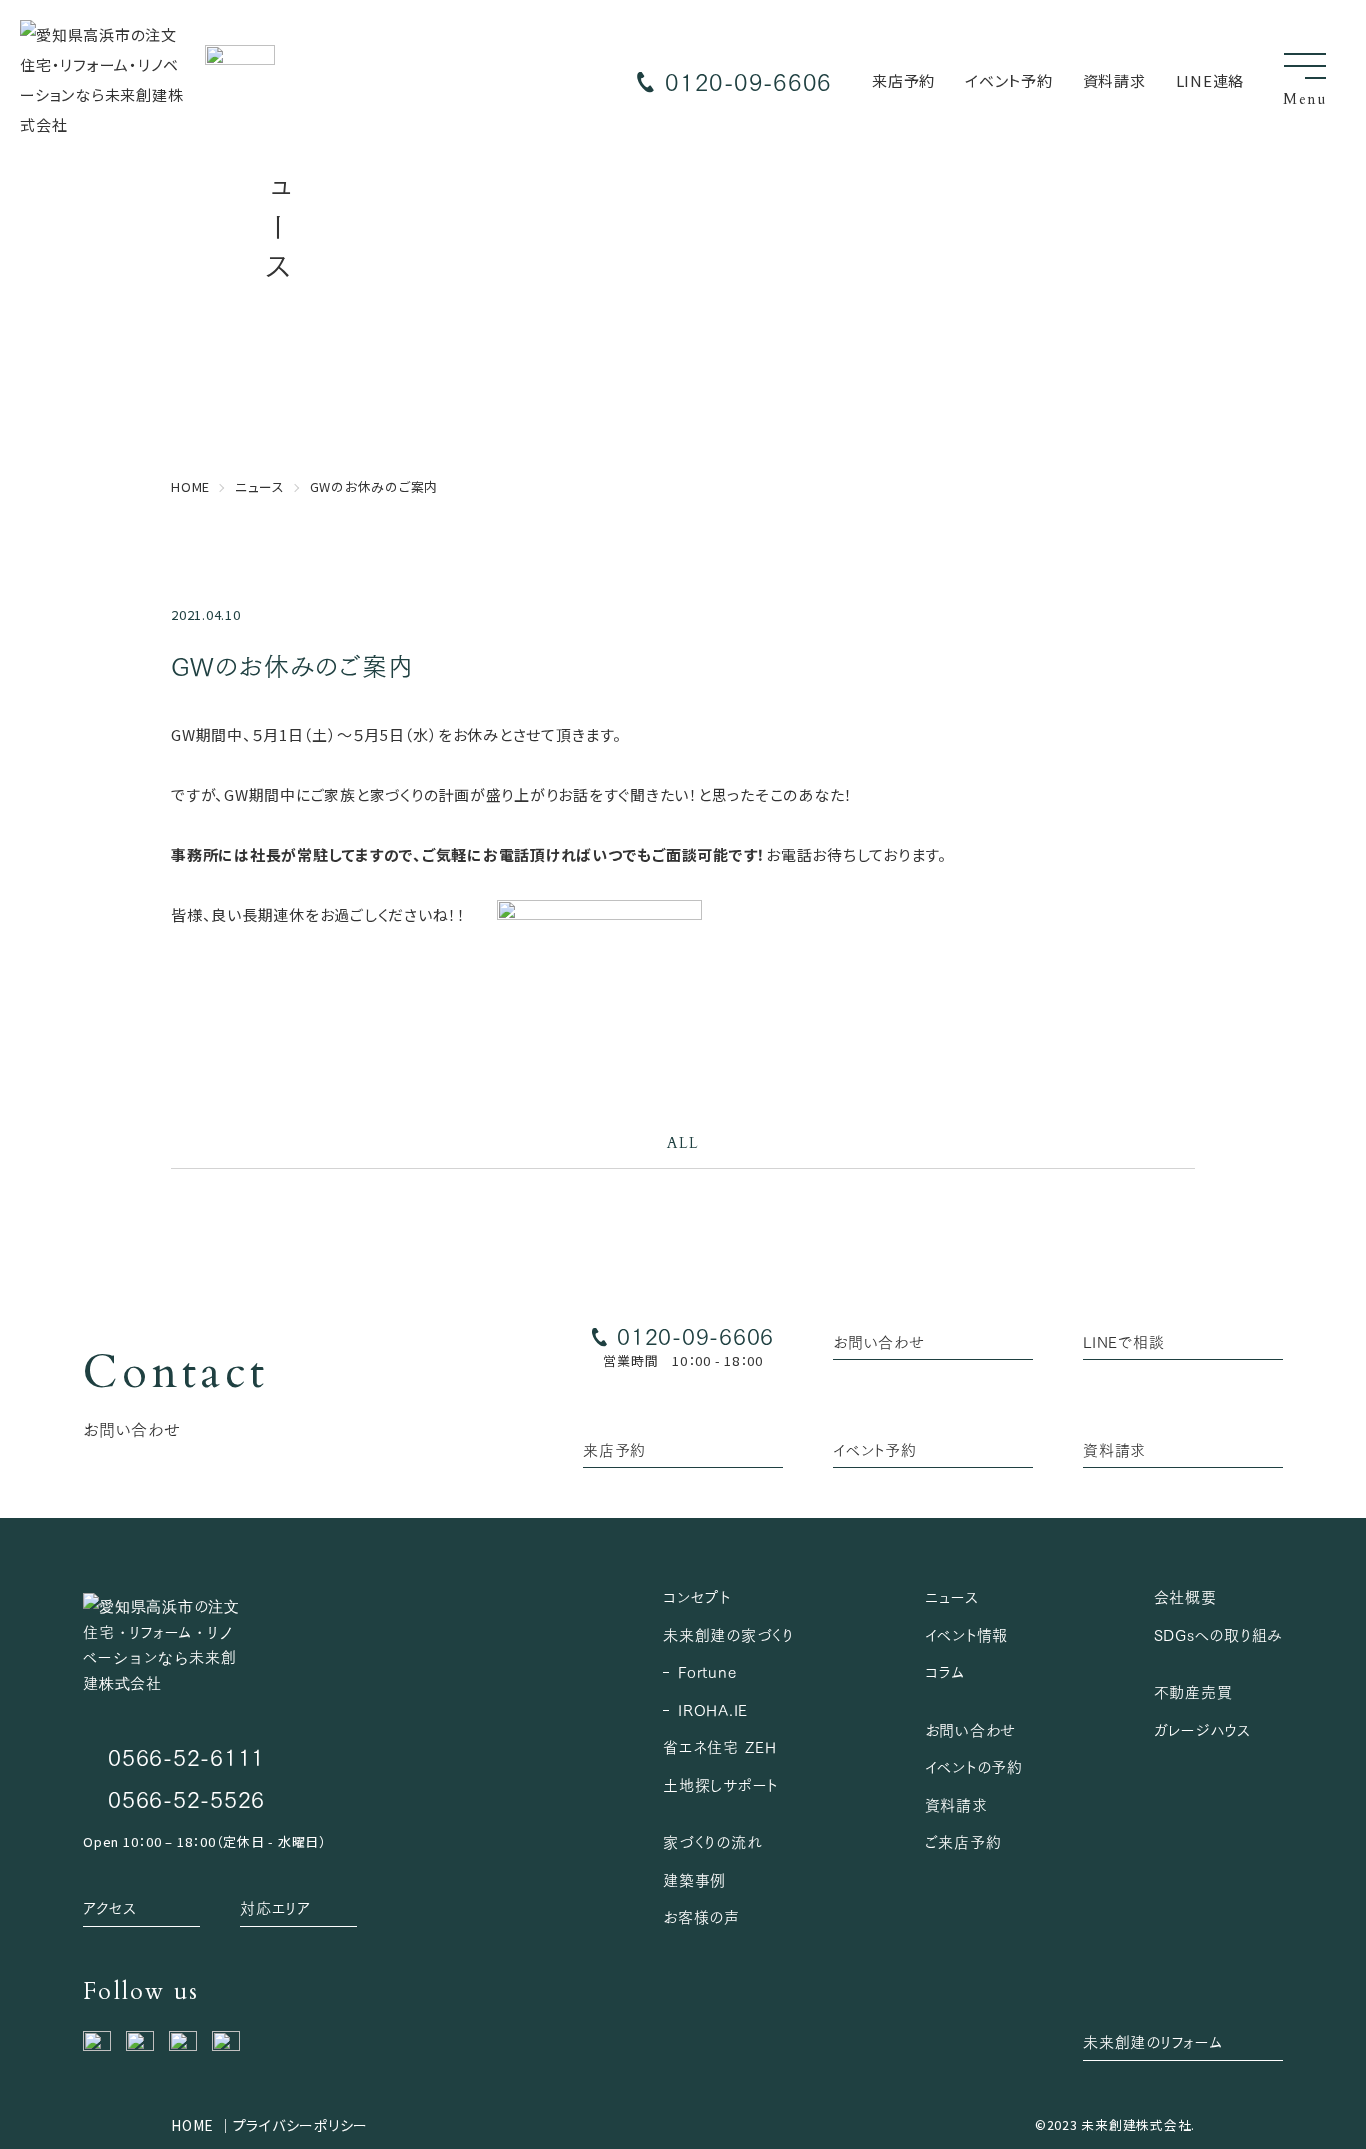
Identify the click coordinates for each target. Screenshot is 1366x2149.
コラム (945, 1671)
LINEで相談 (1123, 1341)
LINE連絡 (1210, 80)
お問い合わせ (879, 1341)
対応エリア (275, 1907)
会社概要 (1185, 1596)
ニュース (951, 1596)
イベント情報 (967, 1634)
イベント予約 (1009, 80)
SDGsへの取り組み (1219, 1634)
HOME (192, 2125)
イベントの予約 (974, 1766)
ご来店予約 (963, 1841)
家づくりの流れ (712, 1841)
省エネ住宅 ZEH (720, 1746)
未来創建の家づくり (728, 1634)
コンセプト (697, 1596)
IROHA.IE (713, 1709)
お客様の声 (701, 1916)
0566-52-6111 (186, 1756)
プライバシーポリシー (301, 2125)
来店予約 (903, 80)
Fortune (707, 1671)
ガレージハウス (1202, 1729)
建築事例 (694, 1879)
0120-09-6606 (748, 80)
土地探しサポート (720, 1784)
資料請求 (1114, 80)
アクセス (109, 1907)
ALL (682, 1143)
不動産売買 (1193, 1691)
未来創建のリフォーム (1153, 2041)
